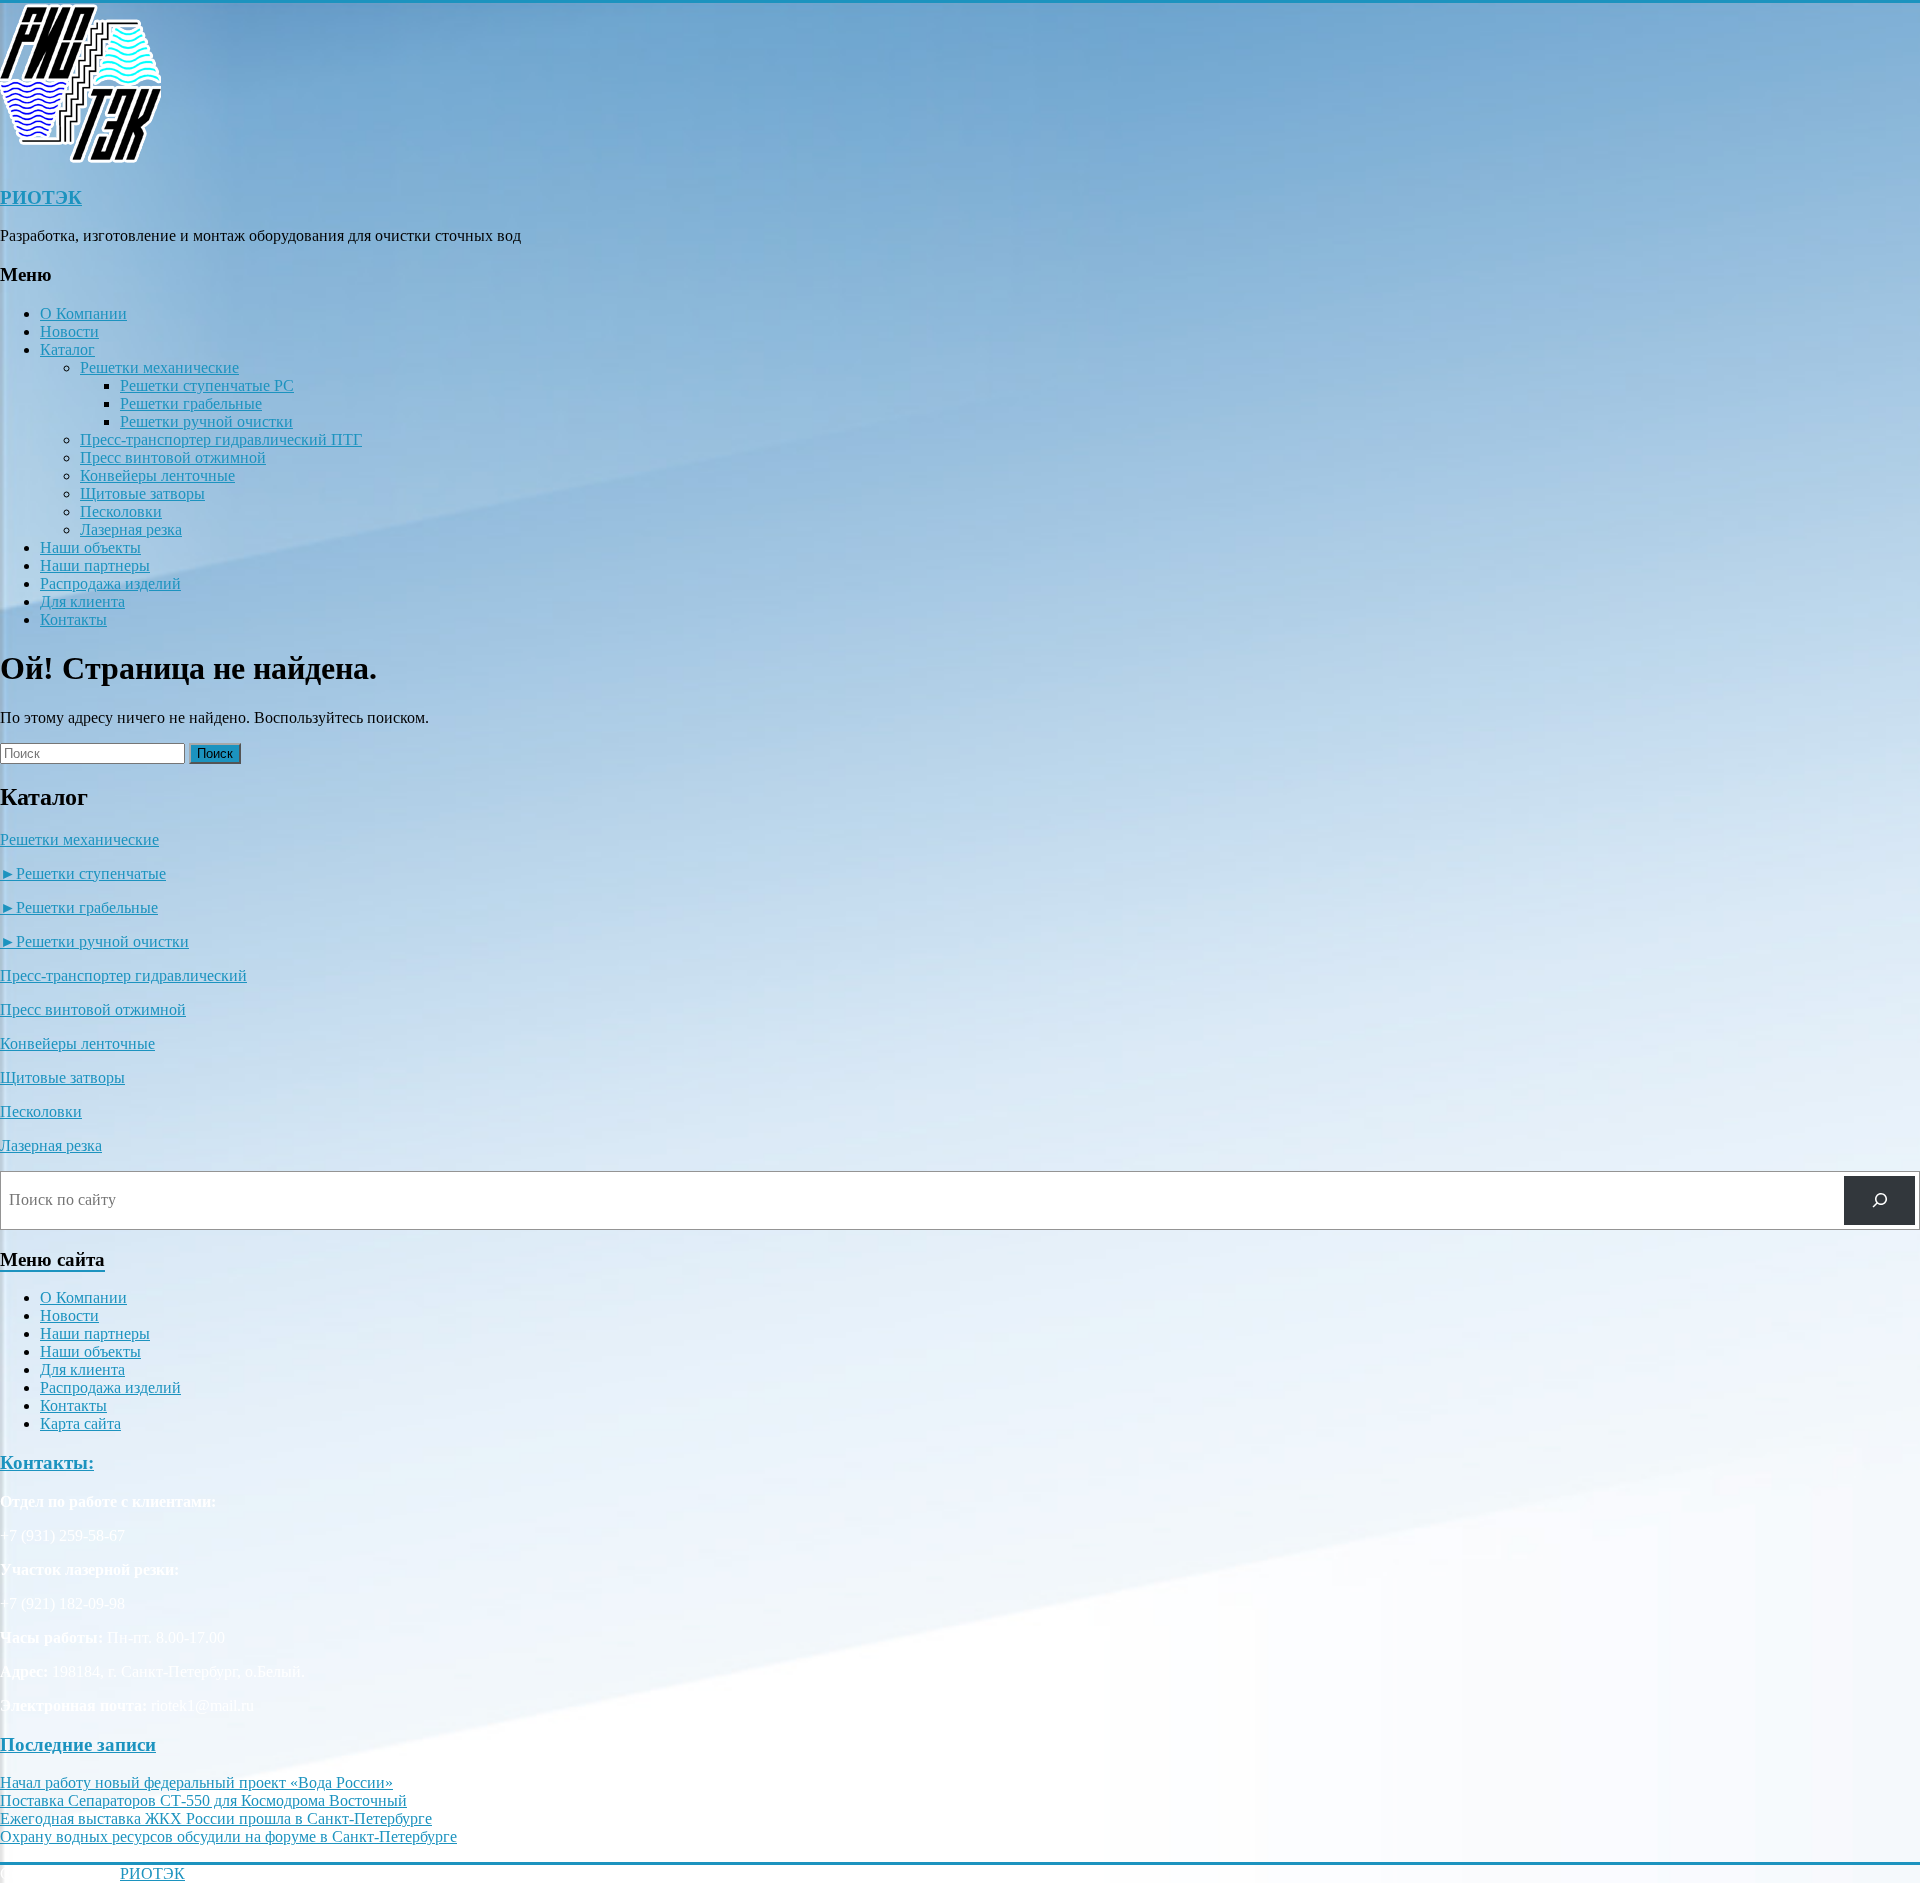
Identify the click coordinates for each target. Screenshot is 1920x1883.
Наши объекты (90, 547)
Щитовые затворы (142, 493)
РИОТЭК (41, 197)
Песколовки (121, 511)
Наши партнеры (95, 565)
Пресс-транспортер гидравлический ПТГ (221, 439)
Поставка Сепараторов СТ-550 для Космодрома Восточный (203, 1800)
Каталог (67, 349)
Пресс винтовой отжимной (173, 457)
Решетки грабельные (191, 403)
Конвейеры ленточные (157, 475)
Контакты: (47, 1462)
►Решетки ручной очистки (94, 941)
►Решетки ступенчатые (83, 873)
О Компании (83, 313)
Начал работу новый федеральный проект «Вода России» (196, 1782)
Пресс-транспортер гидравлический (123, 975)
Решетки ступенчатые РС (207, 385)
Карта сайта (80, 1423)
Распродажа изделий (110, 583)
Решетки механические (159, 367)
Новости (69, 331)
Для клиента (82, 601)
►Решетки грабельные (79, 907)
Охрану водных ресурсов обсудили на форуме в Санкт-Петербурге (228, 1836)
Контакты (73, 619)
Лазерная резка (131, 529)
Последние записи (78, 1744)
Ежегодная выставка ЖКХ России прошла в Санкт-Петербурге (216, 1818)
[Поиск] (1879, 1200)
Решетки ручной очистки (206, 421)
